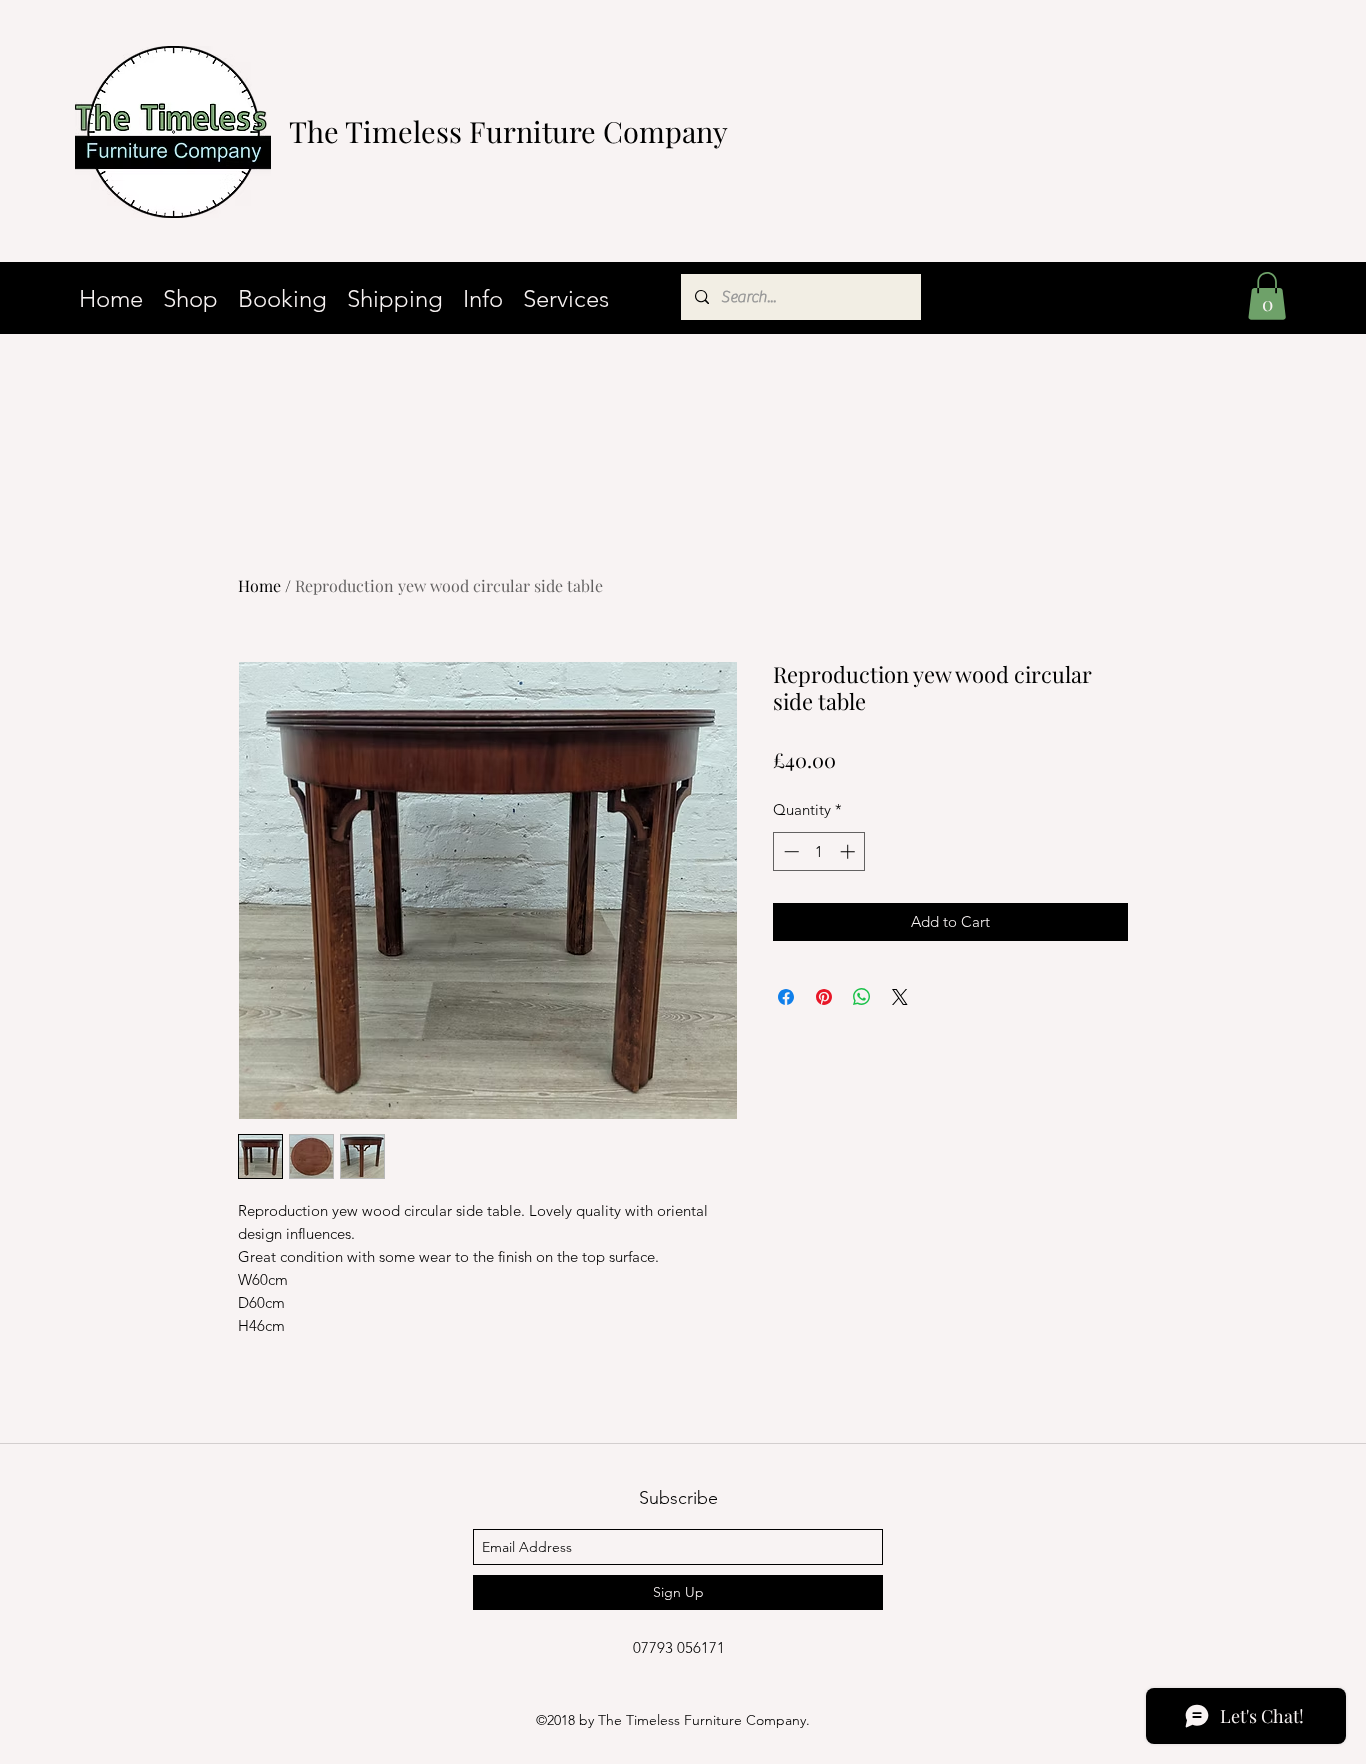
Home (259, 585)
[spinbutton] (819, 851)
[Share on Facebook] (786, 997)
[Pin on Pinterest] (824, 997)
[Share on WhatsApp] (862, 997)
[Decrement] (789, 851)
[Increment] (849, 851)
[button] (1267, 296)
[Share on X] (900, 997)
